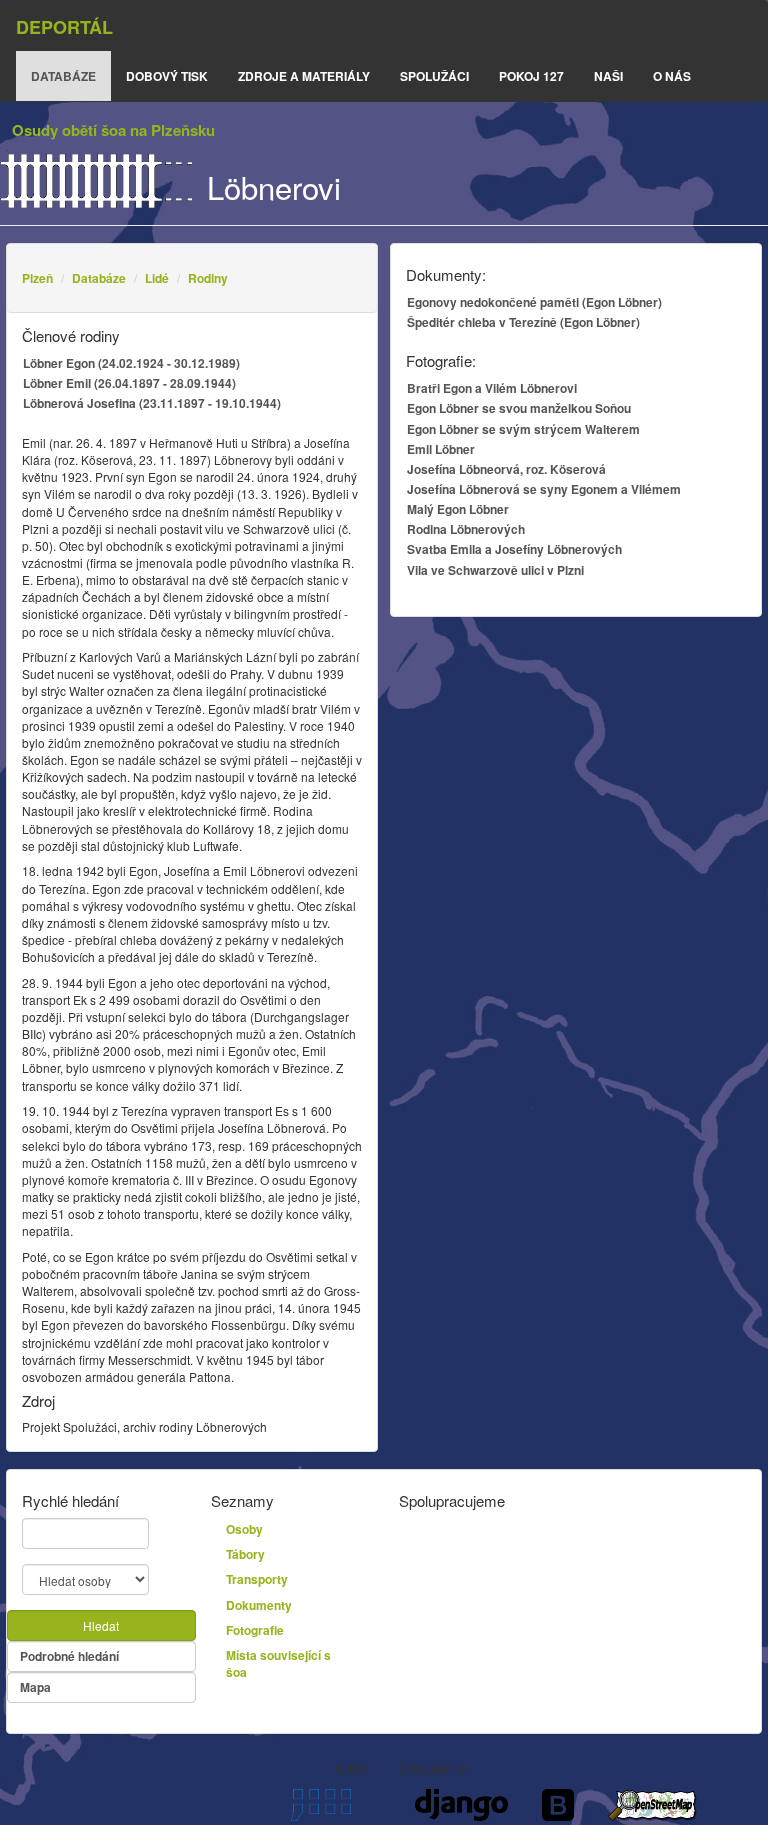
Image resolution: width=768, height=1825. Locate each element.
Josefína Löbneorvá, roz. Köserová (506, 469)
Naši (608, 76)
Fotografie (255, 1630)
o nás (672, 76)
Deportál (64, 27)
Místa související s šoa (278, 1663)
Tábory (245, 1554)
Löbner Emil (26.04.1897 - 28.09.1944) (129, 383)
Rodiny (208, 278)
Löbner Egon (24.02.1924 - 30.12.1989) (131, 363)
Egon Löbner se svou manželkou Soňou (519, 408)
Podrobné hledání (69, 1656)
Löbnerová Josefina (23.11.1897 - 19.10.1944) (152, 403)
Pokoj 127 (531, 76)
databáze (63, 76)
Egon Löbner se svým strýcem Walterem (523, 429)
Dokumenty (259, 1605)
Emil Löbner (441, 449)
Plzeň (37, 278)
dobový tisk (167, 76)
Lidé (157, 278)
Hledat (101, 1625)
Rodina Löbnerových (466, 529)
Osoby (244, 1529)
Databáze (99, 278)
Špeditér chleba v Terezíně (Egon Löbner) (523, 322)
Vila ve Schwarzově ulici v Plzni (495, 570)
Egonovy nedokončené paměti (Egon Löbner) (534, 302)
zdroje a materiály (304, 76)
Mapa (35, 1687)
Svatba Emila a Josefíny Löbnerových (514, 549)
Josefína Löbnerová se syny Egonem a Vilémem (544, 489)
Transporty (257, 1579)
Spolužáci (434, 76)
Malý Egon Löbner (458, 509)
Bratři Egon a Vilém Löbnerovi (492, 388)
